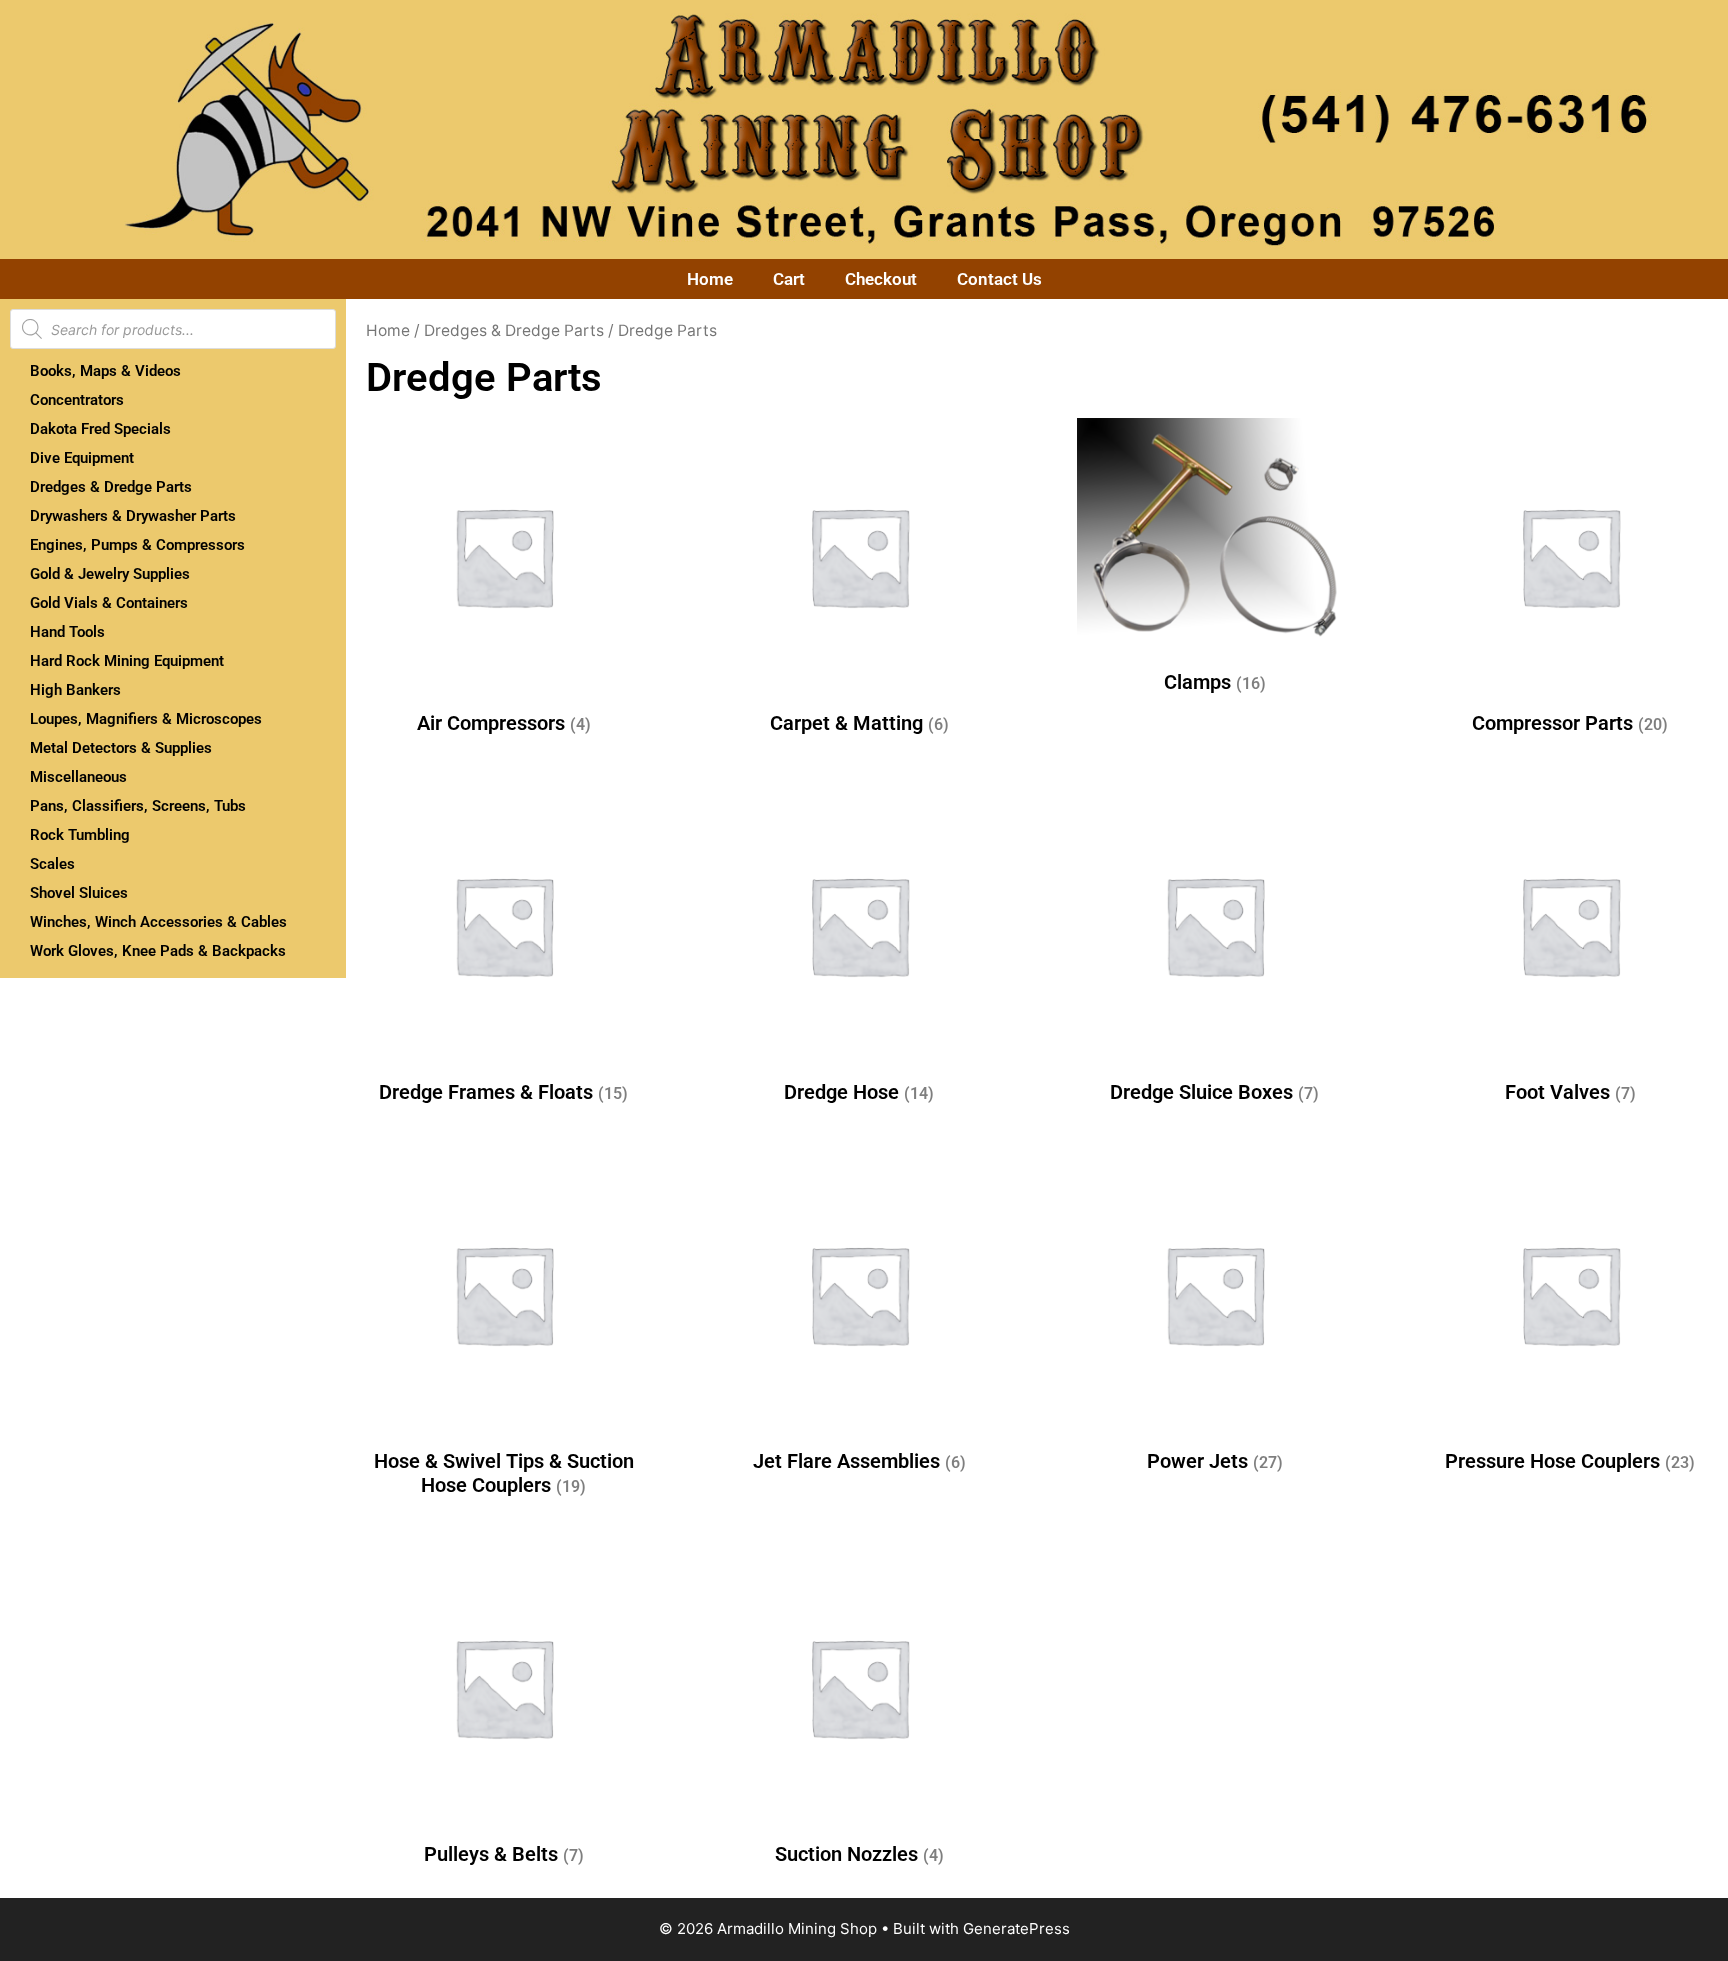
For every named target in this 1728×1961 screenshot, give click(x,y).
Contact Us (999, 279)
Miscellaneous (78, 777)
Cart (789, 279)
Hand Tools (67, 632)
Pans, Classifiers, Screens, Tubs (138, 806)
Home (710, 279)
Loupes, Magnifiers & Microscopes (146, 719)
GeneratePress (1016, 1928)
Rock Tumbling (80, 835)
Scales (52, 864)
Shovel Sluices (79, 893)
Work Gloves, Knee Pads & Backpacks (158, 951)
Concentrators (77, 400)
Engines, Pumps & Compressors (137, 545)
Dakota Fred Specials (100, 429)
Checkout (881, 279)
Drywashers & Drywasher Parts (133, 516)
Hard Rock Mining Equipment (127, 661)
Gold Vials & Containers (109, 603)
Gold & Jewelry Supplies (110, 574)
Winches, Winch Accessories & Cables (158, 922)
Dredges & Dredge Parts (111, 487)
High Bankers (75, 690)
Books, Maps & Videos (105, 371)
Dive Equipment (82, 458)
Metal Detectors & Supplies (121, 748)
